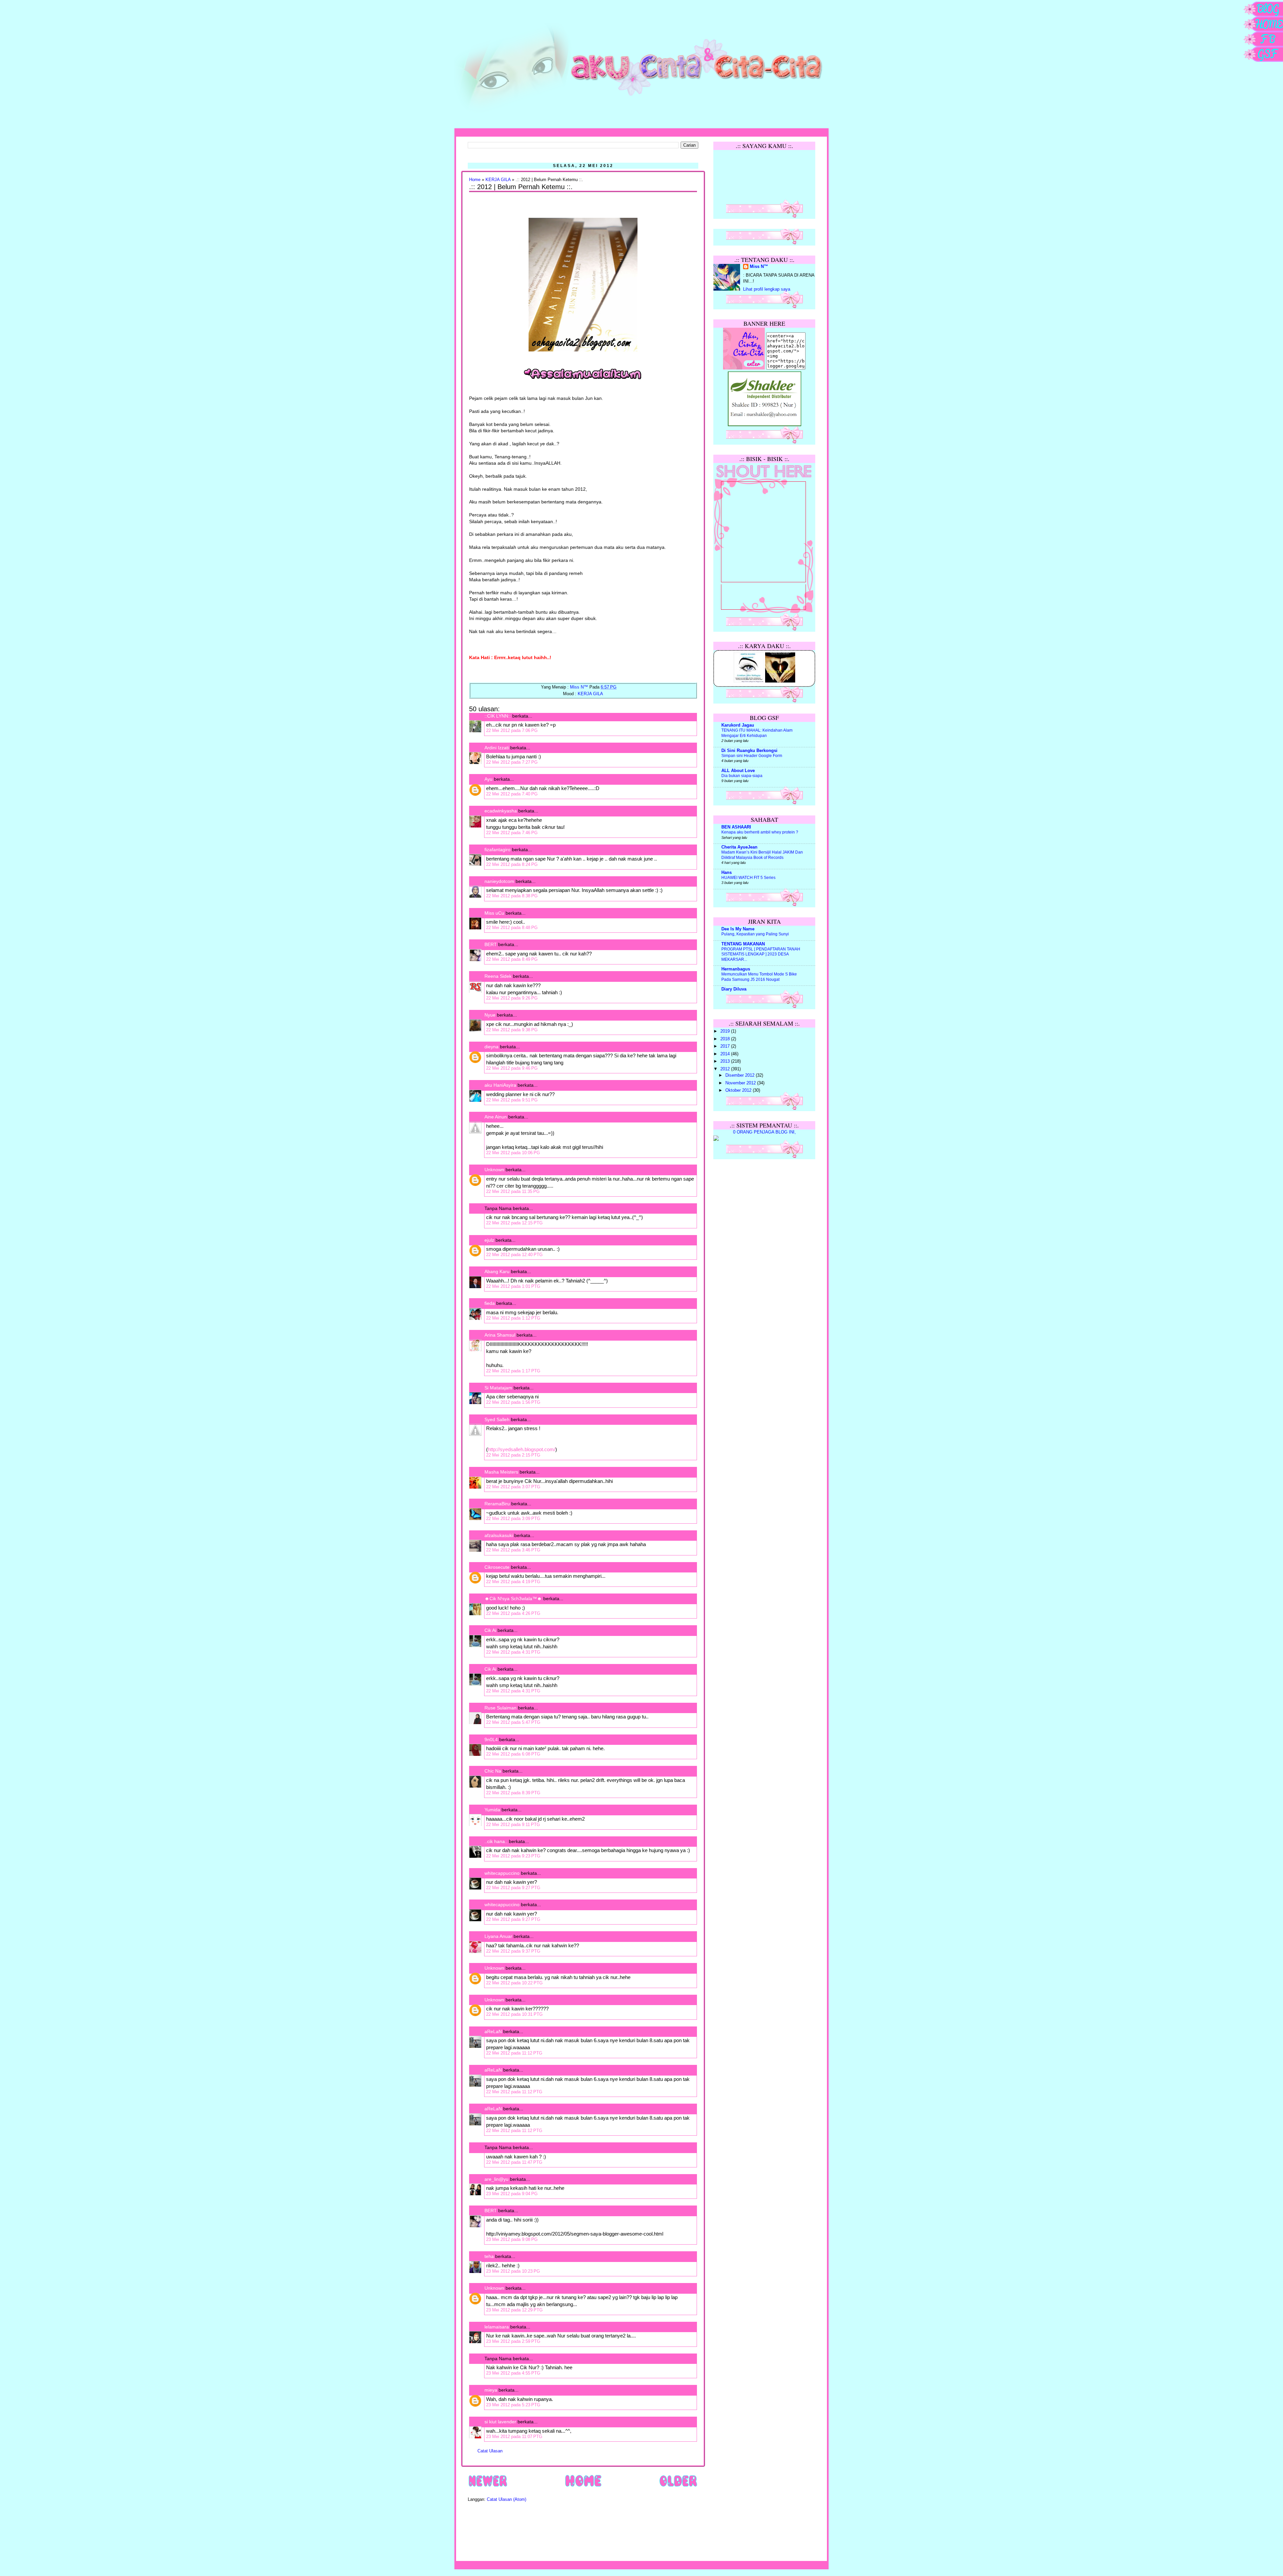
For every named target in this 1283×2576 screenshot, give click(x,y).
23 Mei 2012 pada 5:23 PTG (513, 2405)
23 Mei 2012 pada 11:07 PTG (514, 2437)
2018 (726, 1039)
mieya (491, 2390)
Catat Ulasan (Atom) (507, 2499)
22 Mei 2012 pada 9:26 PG (512, 998)
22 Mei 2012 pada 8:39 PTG (513, 1793)
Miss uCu (494, 913)
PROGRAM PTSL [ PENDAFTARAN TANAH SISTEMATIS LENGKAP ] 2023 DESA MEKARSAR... (761, 954)
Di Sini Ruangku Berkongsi (749, 751)
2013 (726, 1061)
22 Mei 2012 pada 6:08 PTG (513, 1754)
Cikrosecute (497, 1567)
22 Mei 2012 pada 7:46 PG (512, 833)
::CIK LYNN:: (498, 716)
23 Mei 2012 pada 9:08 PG (512, 2239)
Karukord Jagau (738, 725)
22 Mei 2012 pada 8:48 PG (512, 928)
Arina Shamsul (500, 1335)
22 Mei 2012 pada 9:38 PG (512, 1030)
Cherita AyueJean (739, 847)
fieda (490, 1303)
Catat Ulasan (490, 2451)
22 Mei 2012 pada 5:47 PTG (513, 1722)
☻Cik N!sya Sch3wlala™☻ (513, 1599)
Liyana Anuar (498, 1936)
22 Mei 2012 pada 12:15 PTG (514, 1223)
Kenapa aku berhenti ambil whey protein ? (760, 832)
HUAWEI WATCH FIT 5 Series (748, 878)
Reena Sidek (498, 976)
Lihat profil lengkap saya (767, 289)
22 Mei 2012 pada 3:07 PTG (513, 1487)
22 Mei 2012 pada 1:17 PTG (513, 1371)
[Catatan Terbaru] (488, 2486)
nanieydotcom (499, 881)
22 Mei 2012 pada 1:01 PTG (513, 1286)
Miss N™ (759, 267)
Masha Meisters (501, 1472)
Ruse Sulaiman (501, 1708)
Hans (727, 873)
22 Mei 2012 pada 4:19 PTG (513, 1582)
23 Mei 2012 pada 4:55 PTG (513, 2373)
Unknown (494, 1170)
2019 (726, 1031)
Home (475, 180)
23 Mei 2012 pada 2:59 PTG (513, 2341)
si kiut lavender (500, 2422)
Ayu (488, 779)
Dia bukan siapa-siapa (742, 776)
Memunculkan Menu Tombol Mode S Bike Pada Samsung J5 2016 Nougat (759, 977)
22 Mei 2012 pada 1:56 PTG (513, 1402)
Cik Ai (490, 1630)
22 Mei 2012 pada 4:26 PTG (513, 1613)
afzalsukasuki (499, 1535)
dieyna (491, 1047)
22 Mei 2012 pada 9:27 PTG (513, 1888)
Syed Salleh (497, 1419)
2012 (726, 1069)
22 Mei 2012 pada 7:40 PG (512, 794)
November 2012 (741, 1083)
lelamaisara (497, 2327)
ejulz (489, 1240)
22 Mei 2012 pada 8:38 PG (512, 896)
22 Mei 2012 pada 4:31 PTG (513, 1652)
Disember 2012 (741, 1075)
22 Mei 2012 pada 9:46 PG (512, 1068)
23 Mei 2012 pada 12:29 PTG (514, 2310)
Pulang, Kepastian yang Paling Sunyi (755, 934)
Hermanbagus (736, 969)
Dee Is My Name (738, 929)
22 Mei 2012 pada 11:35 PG (513, 1191)
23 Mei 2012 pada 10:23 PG (513, 2271)
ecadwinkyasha (501, 811)
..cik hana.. (496, 1841)
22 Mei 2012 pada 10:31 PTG (514, 2014)
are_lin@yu (496, 2179)
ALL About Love (738, 771)
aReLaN (493, 2031)
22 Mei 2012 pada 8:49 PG (512, 959)
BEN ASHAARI (736, 827)
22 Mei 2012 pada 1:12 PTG (513, 1318)
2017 (726, 1046)
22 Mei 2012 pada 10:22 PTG (514, 1983)
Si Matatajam (498, 1388)
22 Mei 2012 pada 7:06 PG (512, 730)
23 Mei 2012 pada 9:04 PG (512, 2194)
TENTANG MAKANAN (743, 944)
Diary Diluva (734, 989)
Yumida (492, 1810)
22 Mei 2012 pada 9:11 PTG (513, 1825)
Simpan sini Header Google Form (752, 756)
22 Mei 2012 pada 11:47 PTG (514, 2162)
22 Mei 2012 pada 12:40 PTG (514, 1255)
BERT (491, 944)
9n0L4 (491, 1739)
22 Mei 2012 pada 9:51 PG (512, 1100)
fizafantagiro (497, 850)
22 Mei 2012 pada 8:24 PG (512, 864)
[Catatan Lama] (678, 2486)
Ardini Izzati (497, 748)
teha (489, 2256)
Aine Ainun (496, 1117)
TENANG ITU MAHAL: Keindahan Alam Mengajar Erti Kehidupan (757, 733)
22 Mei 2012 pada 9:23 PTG (513, 1856)
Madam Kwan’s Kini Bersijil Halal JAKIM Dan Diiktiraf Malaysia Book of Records (762, 855)
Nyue (490, 1015)
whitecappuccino (502, 1873)
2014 (726, 1054)
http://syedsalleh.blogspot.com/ (522, 1449)
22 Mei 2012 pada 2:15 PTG (513, 1455)
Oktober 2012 (739, 1090)
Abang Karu (497, 1271)
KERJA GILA (498, 180)
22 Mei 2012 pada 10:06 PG (513, 1153)
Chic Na (493, 1771)
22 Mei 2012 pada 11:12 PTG (514, 2053)
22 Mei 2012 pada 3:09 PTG (513, 1519)
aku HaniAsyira (500, 1085)
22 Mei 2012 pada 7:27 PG (512, 762)
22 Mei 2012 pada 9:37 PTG (513, 1951)
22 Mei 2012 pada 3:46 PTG (513, 1550)
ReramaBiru (497, 1504)
